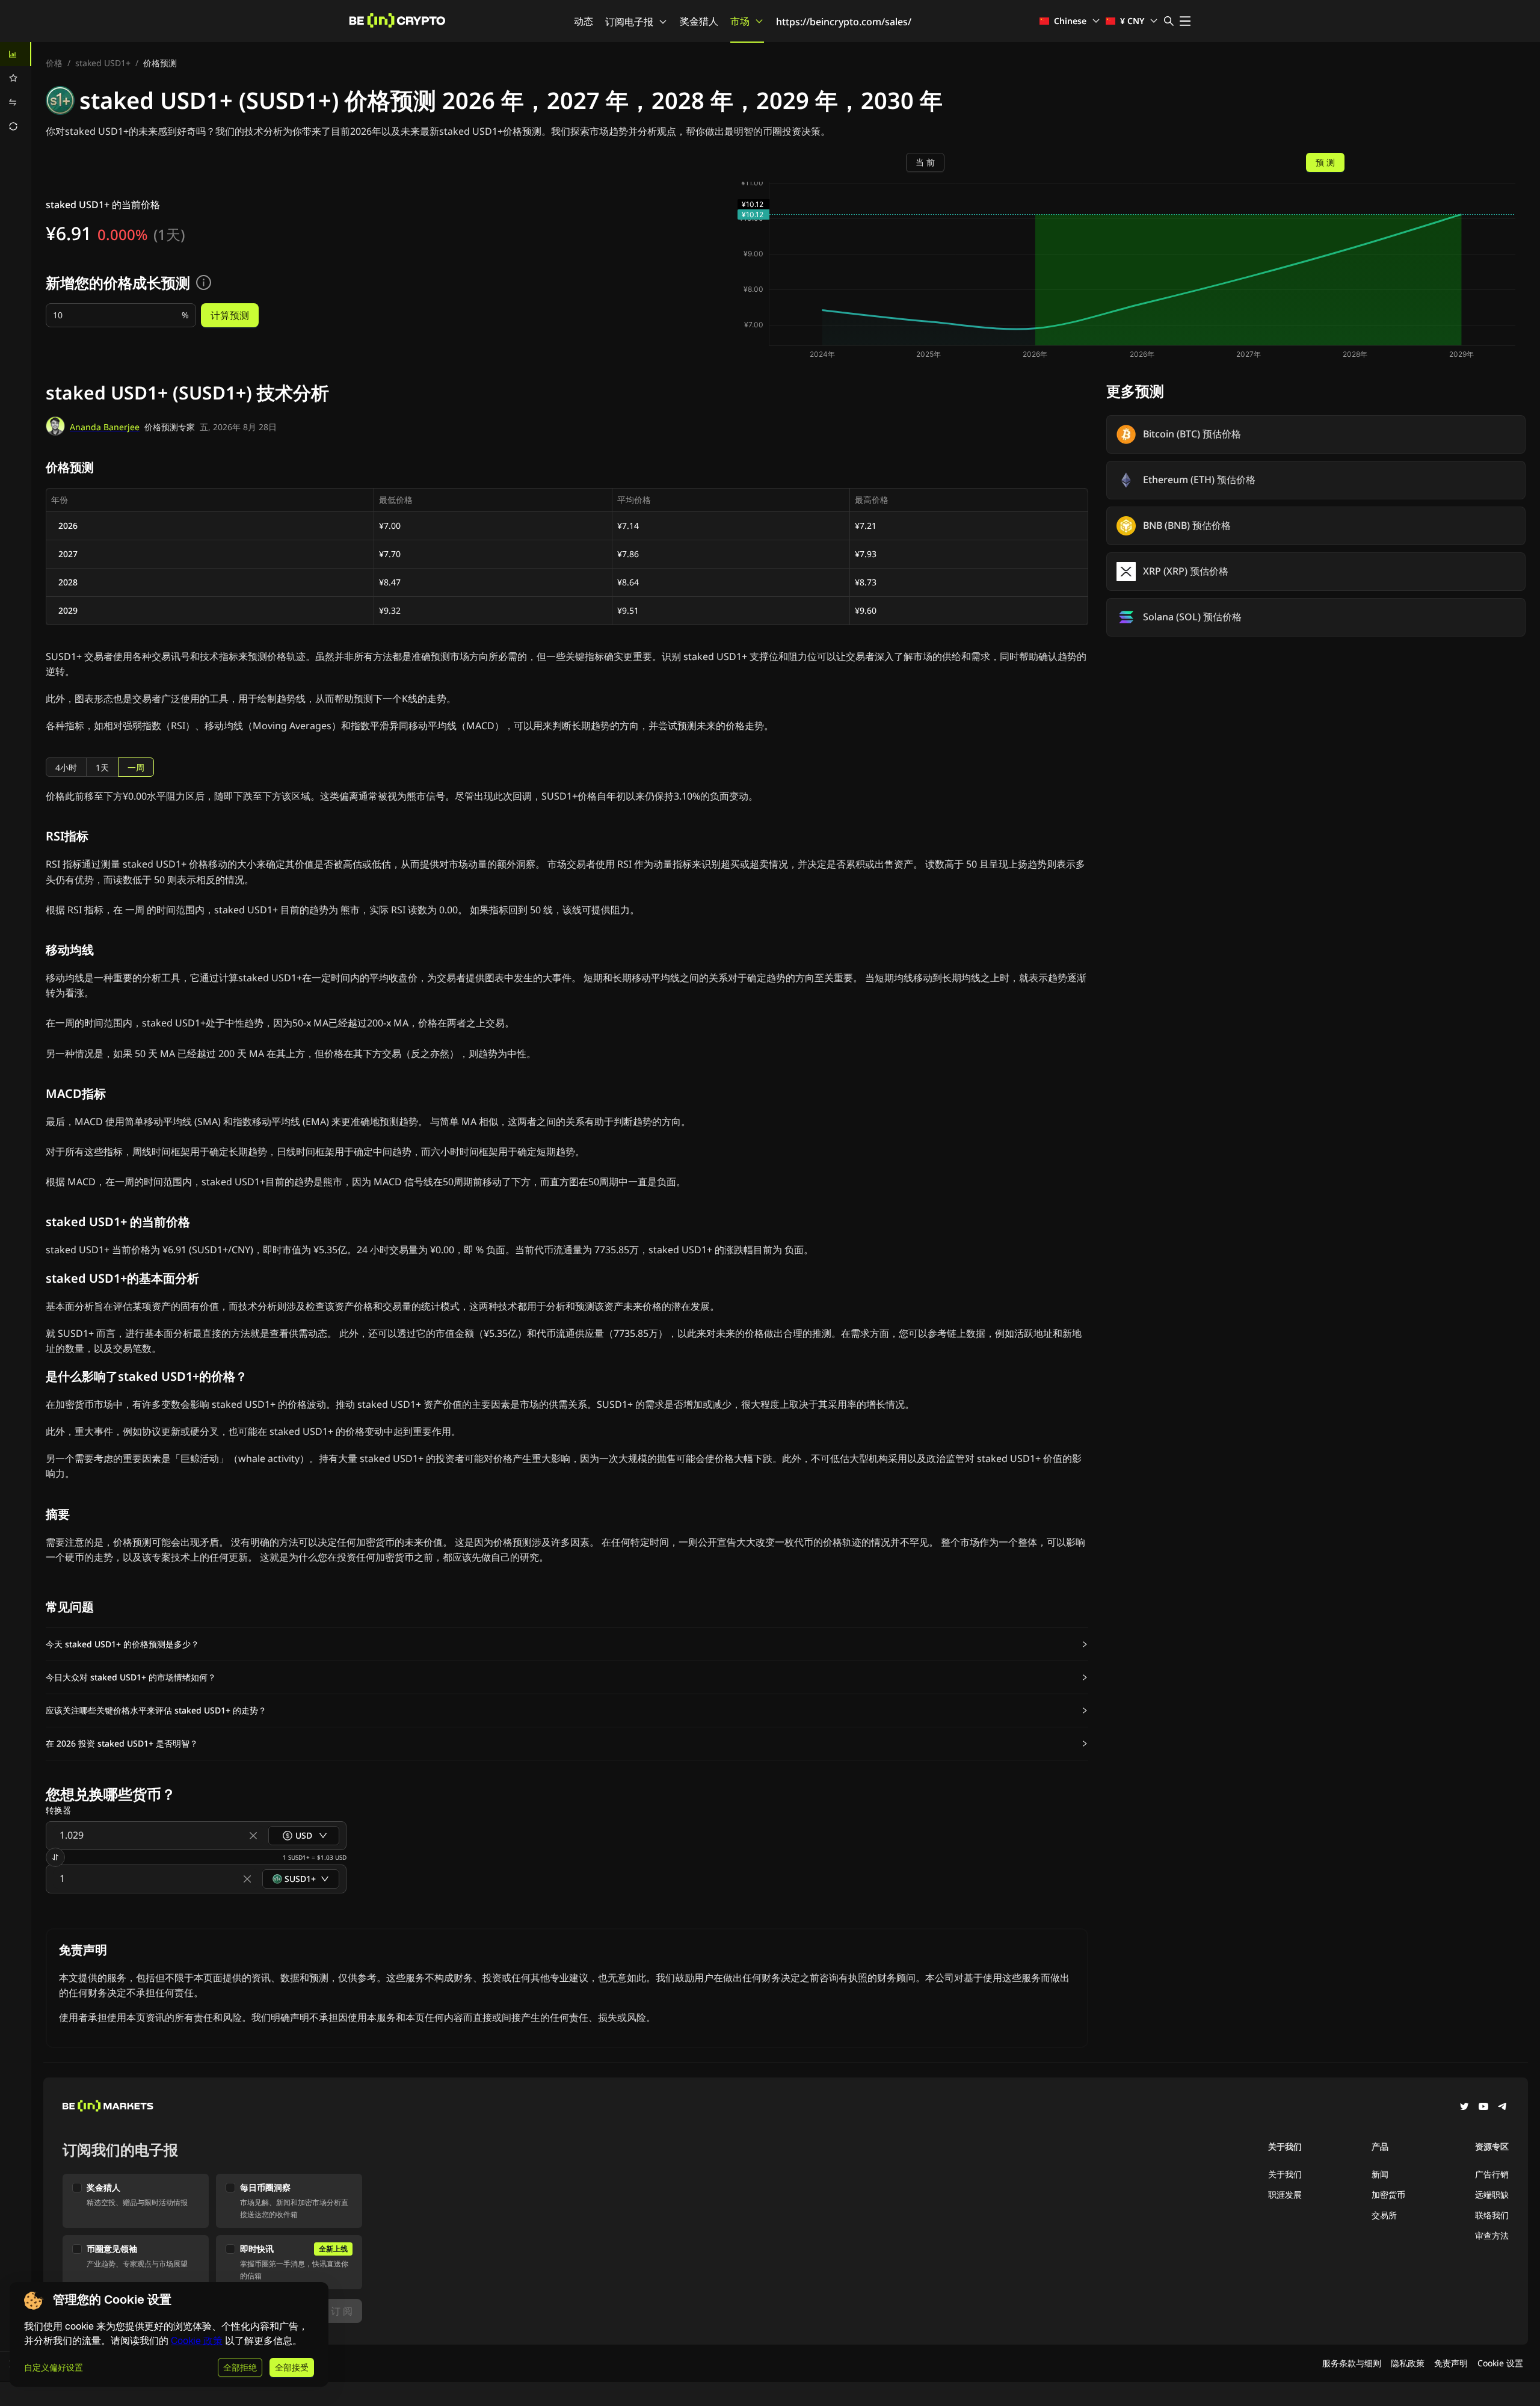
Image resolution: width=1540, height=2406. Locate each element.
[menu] (16, 90)
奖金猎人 (699, 21)
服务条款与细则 (1352, 2363)
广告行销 (1492, 2174)
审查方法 (1492, 2235)
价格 (54, 63)
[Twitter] (1464, 2108)
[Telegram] (1503, 2108)
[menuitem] (16, 54)
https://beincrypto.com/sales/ (844, 22)
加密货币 (1388, 2195)
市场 (740, 21)
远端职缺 (1492, 2195)
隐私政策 (1408, 2363)
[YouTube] (1483, 2108)
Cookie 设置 (1500, 2363)
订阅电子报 (629, 22)
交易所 (1384, 2215)
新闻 (1380, 2174)
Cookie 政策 (197, 2341)
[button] (567, 1644)
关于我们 (1285, 2174)
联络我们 (1492, 2215)
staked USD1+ (103, 63)
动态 (584, 21)
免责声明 (1451, 2363)
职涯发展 (1285, 2195)
